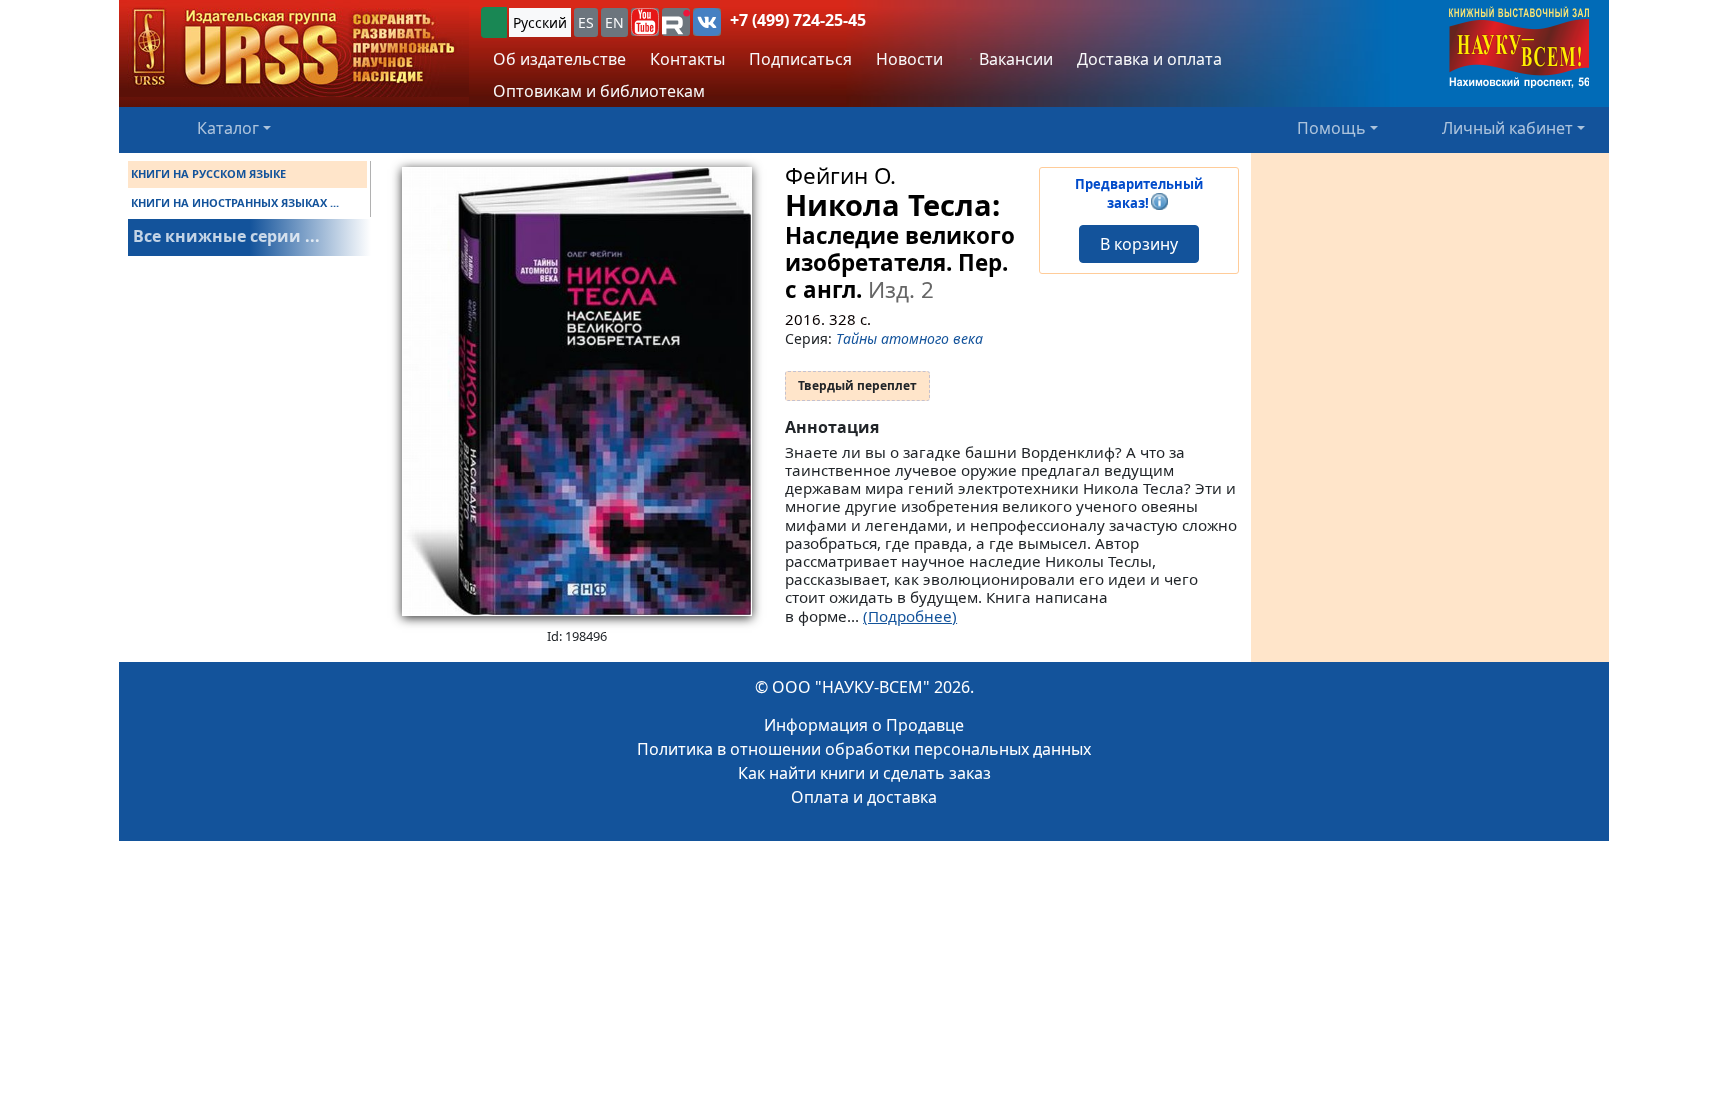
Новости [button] (909, 59)
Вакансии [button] (1014, 59)
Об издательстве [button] (559, 59)
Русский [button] (540, 22)
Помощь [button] (1331, 128)
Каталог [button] (228, 128)
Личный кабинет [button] (1507, 128)
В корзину (1139, 244)
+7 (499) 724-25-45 (798, 20)
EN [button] (614, 22)
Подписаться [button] (800, 59)
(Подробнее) (910, 616)
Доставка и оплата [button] (1149, 59)
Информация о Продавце (864, 725)
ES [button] (586, 22)
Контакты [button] (687, 59)
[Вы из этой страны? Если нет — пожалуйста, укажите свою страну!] (494, 22)
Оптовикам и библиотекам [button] (599, 91)
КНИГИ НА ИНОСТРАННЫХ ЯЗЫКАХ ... (235, 202)
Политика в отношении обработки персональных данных (864, 749)
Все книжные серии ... (226, 236)
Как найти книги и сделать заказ (864, 773)
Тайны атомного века (909, 338)
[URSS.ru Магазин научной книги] (294, 48)
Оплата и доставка (864, 797)
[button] (645, 22)
